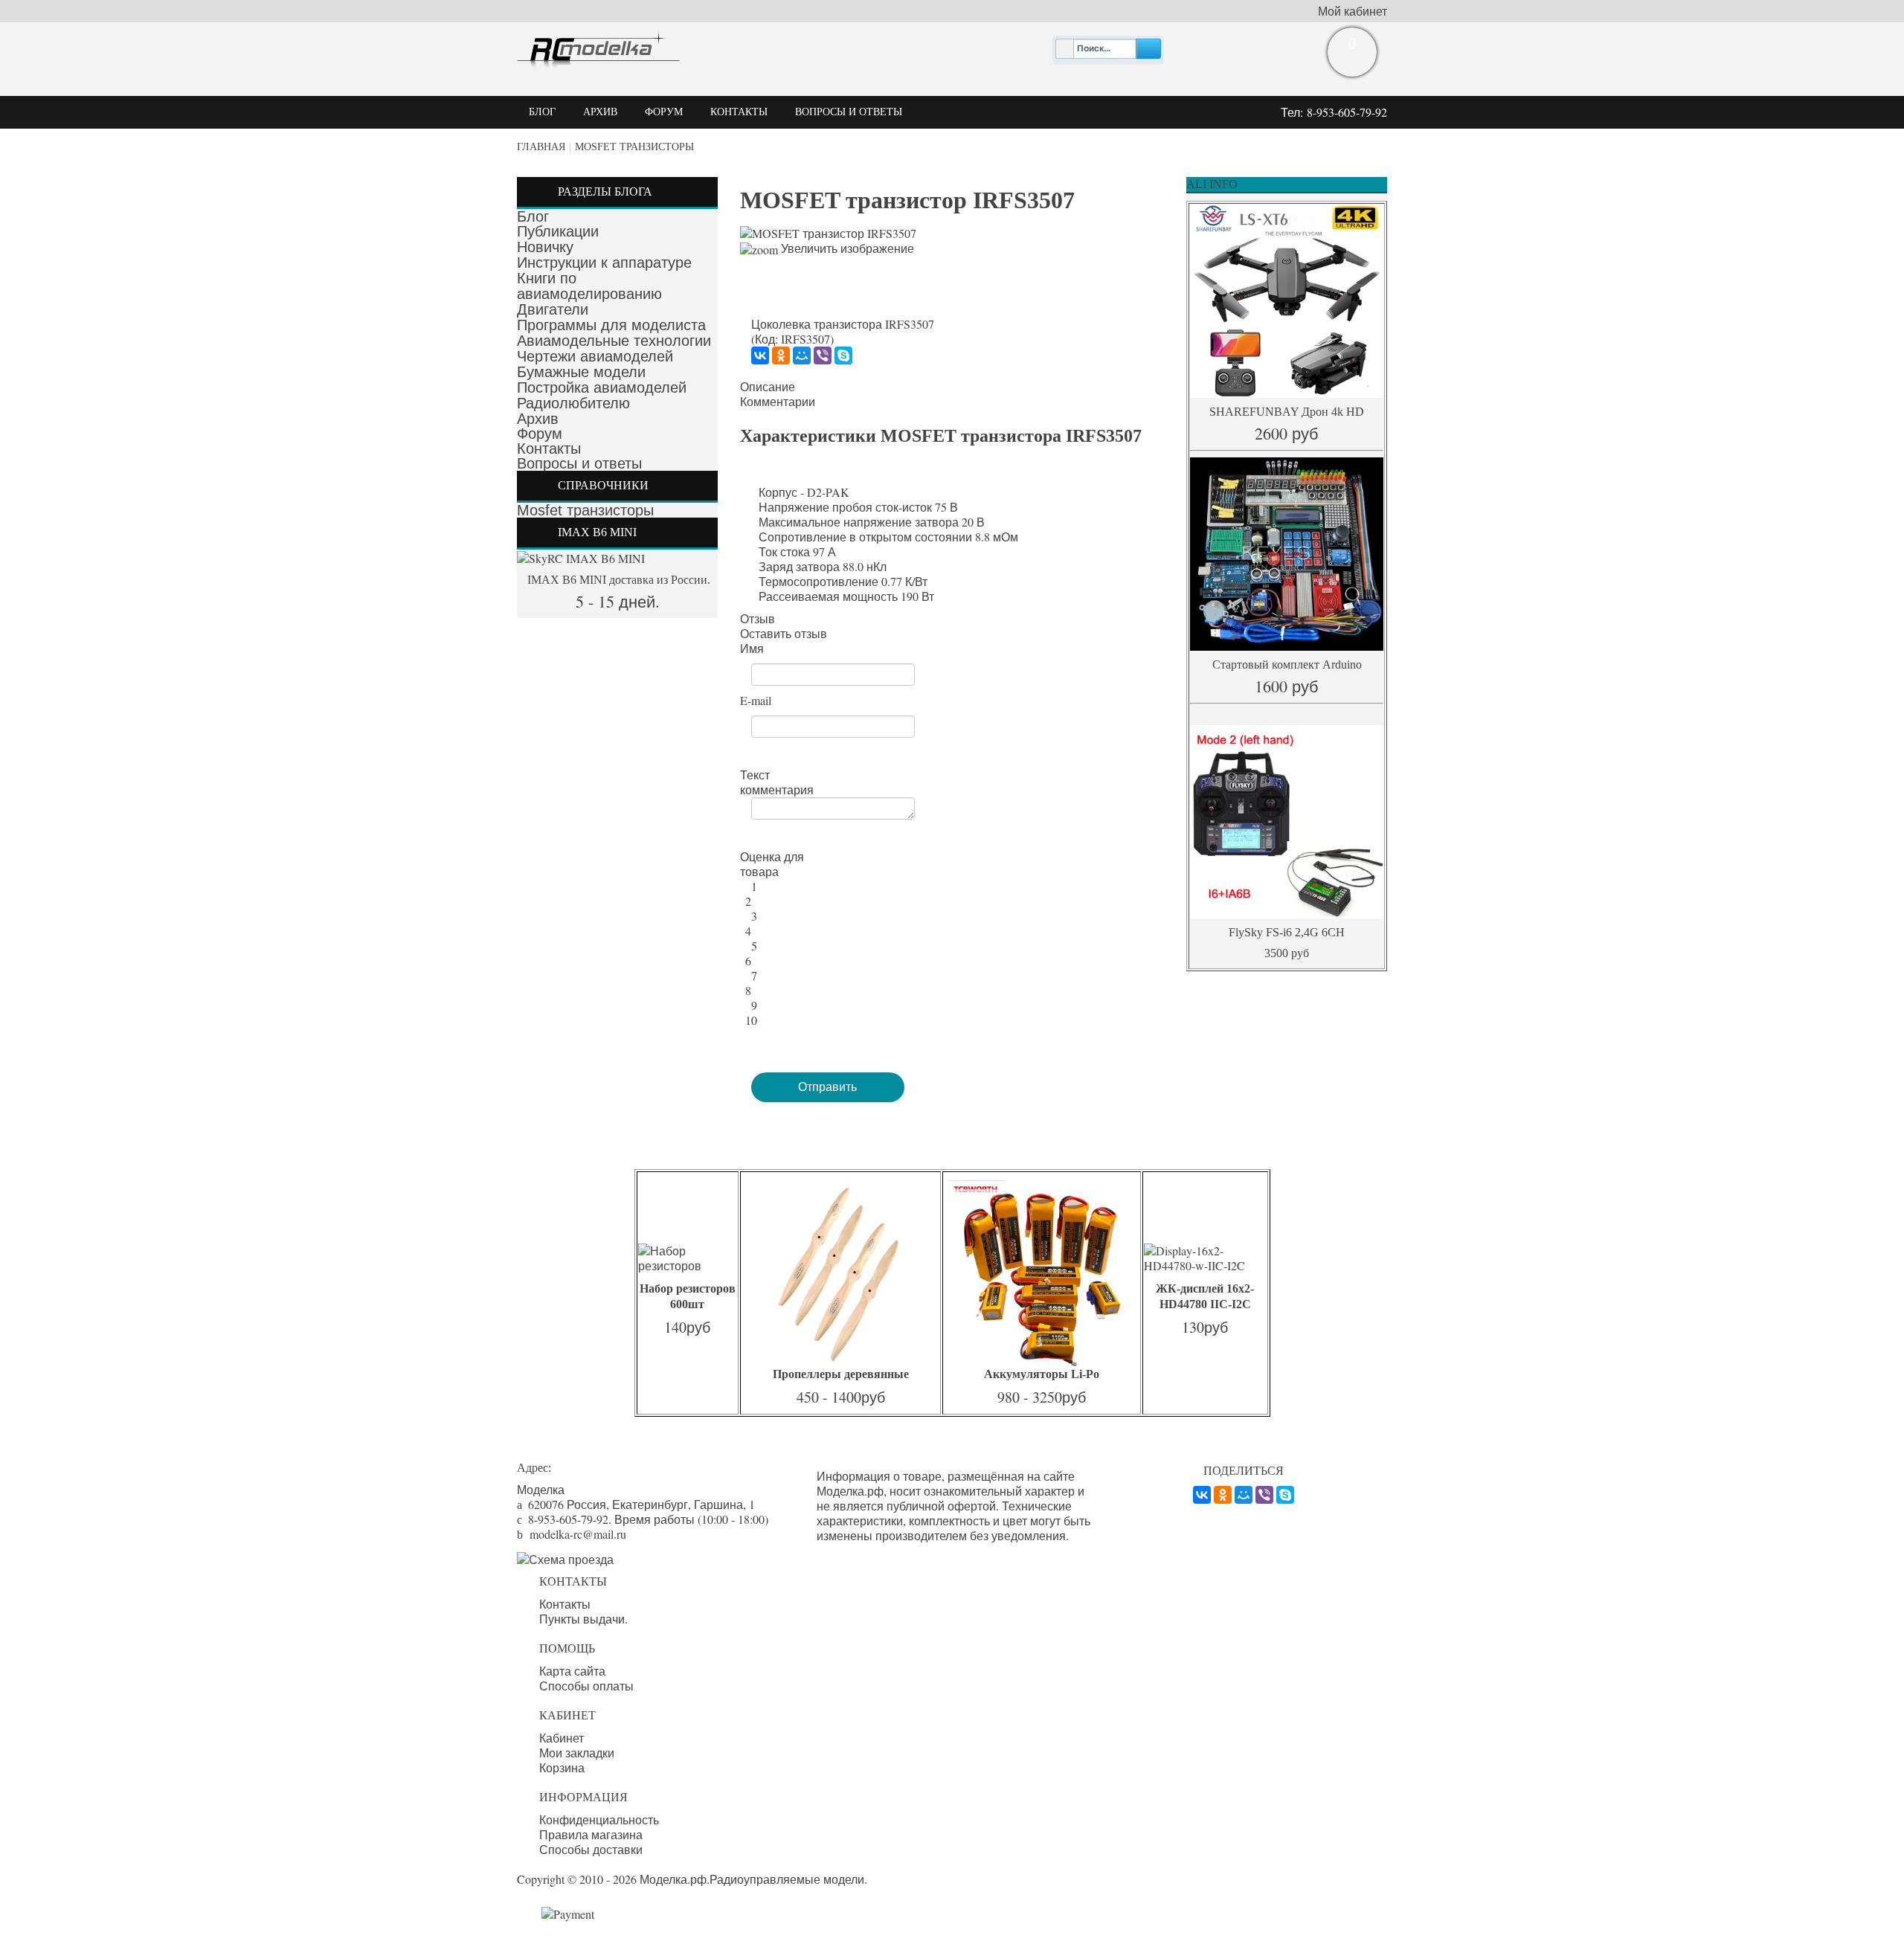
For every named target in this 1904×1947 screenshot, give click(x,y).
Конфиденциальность (599, 1820)
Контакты (549, 448)
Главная (541, 147)
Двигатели (553, 309)
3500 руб (1287, 953)
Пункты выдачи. (583, 1619)
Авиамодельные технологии (614, 341)
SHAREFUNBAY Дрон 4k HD (1287, 412)
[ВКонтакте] (760, 355)
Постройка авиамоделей (602, 387)
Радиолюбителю (573, 403)
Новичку (545, 247)
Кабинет (562, 1738)
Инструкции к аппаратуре (604, 263)
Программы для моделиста (611, 325)
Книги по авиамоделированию (589, 286)
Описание (768, 387)
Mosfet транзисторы (634, 147)
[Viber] (823, 355)
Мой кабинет (1353, 11)
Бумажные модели (581, 372)
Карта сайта (572, 1671)
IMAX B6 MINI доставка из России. (617, 580)
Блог (533, 216)
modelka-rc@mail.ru (578, 1534)
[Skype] (843, 355)
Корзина (562, 1768)
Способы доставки (591, 1850)
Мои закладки (577, 1753)
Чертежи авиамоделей (595, 356)
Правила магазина (591, 1835)
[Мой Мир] (802, 355)
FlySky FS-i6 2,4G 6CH (1287, 932)
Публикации (558, 231)
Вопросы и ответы (579, 463)
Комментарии (778, 402)
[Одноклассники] (781, 355)
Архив (538, 419)
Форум (540, 434)
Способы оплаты (586, 1686)
